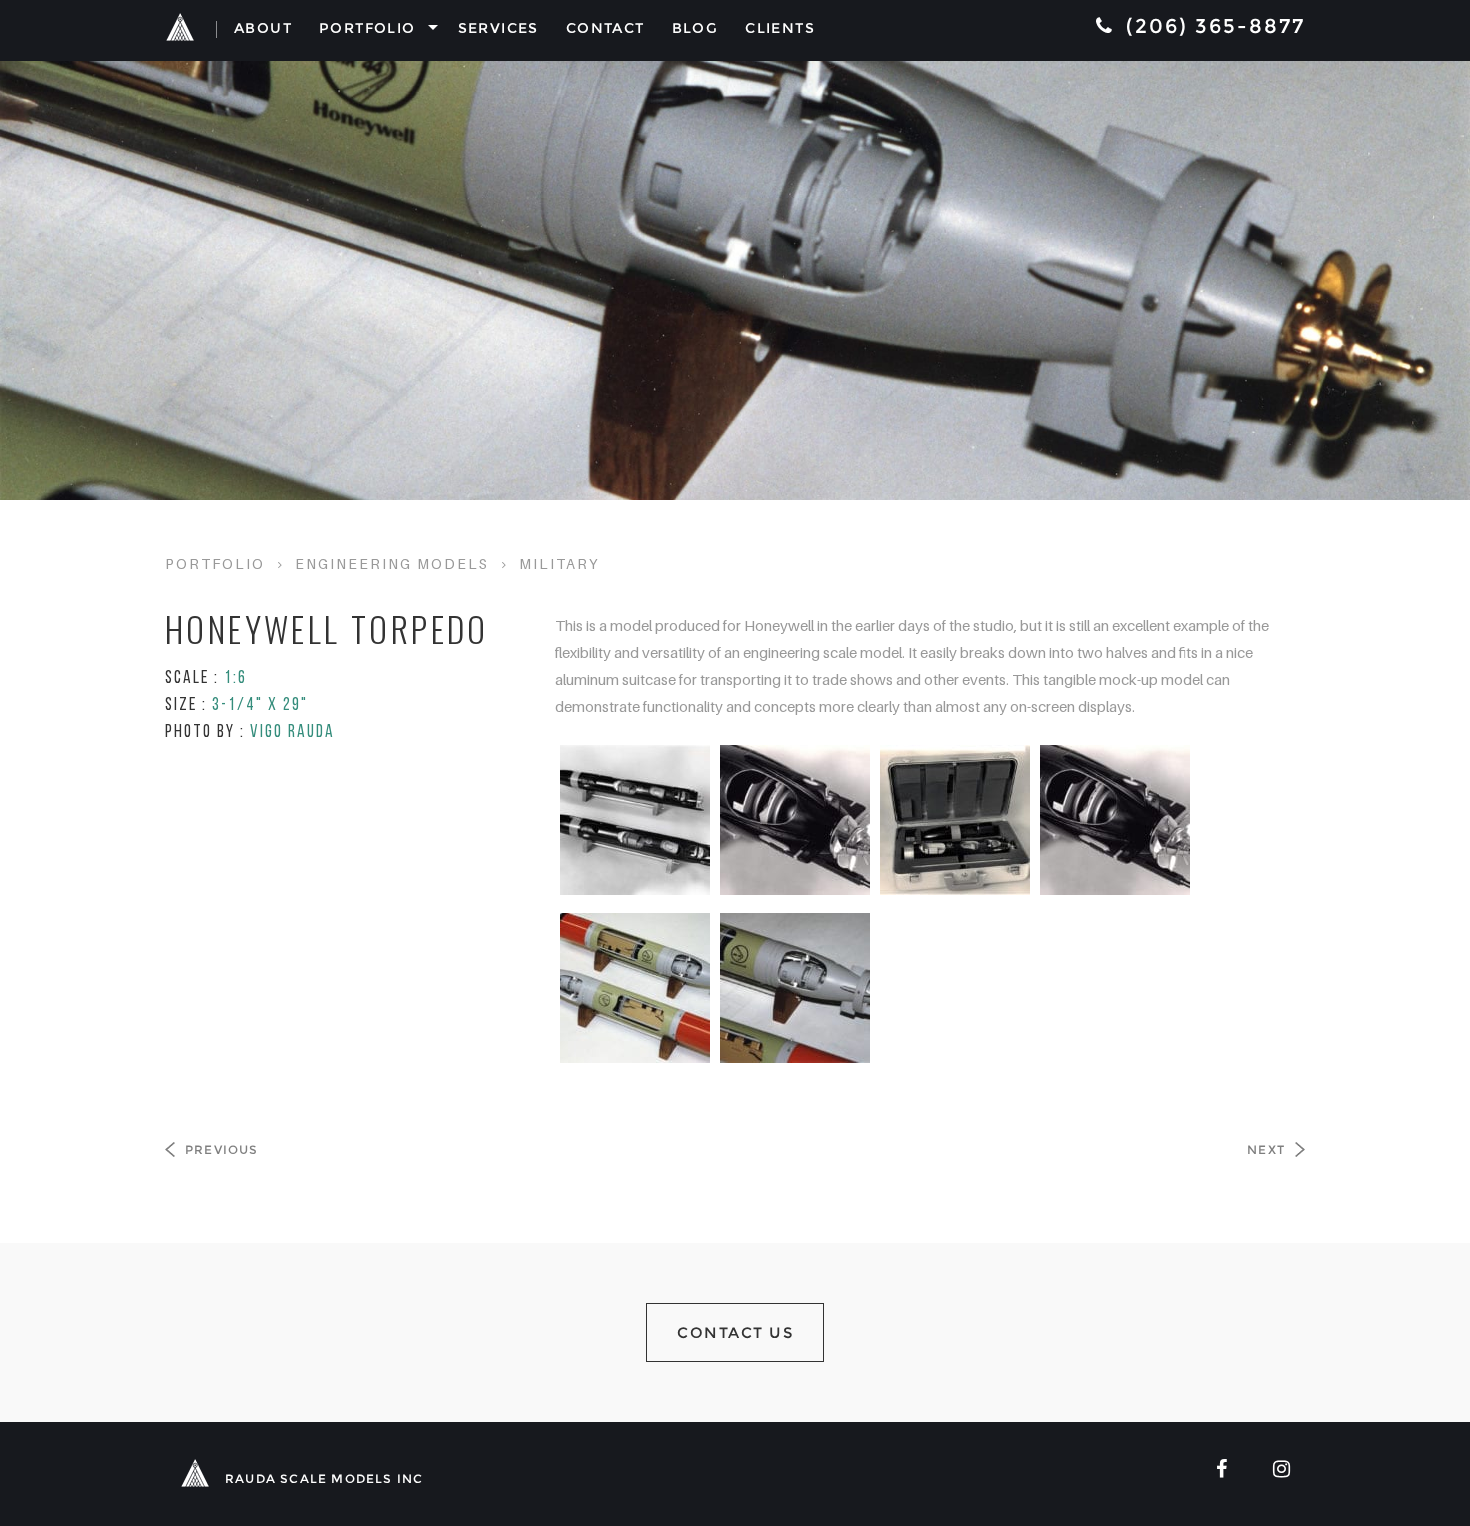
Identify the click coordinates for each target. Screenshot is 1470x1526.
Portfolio (367, 28)
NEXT (1266, 1149)
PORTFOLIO (215, 563)
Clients (780, 28)
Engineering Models (392, 563)
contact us (735, 1332)
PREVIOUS (222, 1149)
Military (559, 563)
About (263, 28)
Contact (605, 28)
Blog (695, 28)
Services (498, 28)
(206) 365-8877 (1212, 26)
